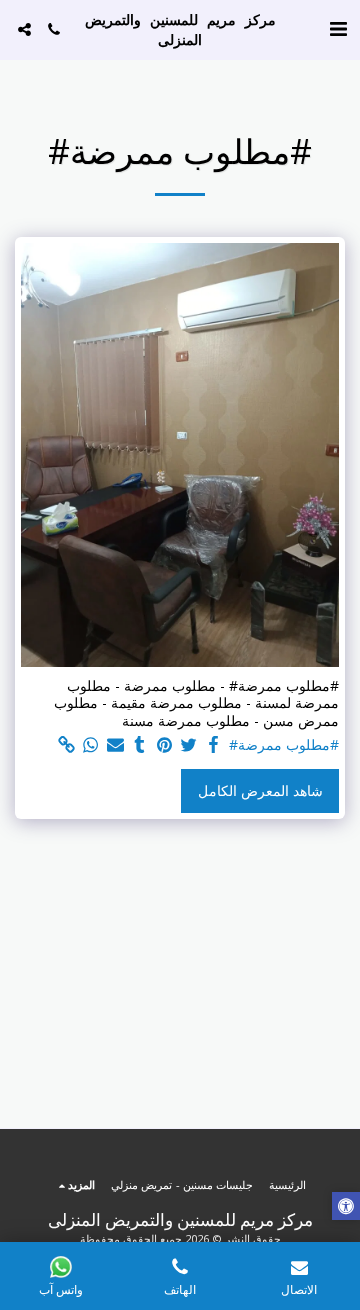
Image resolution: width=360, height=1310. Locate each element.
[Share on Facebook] (214, 745)
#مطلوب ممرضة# (284, 745)
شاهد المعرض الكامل (260, 790)
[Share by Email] (116, 745)
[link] (67, 745)
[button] (338, 28)
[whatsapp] (91, 745)
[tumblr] (140, 745)
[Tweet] (189, 745)
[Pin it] (165, 745)
